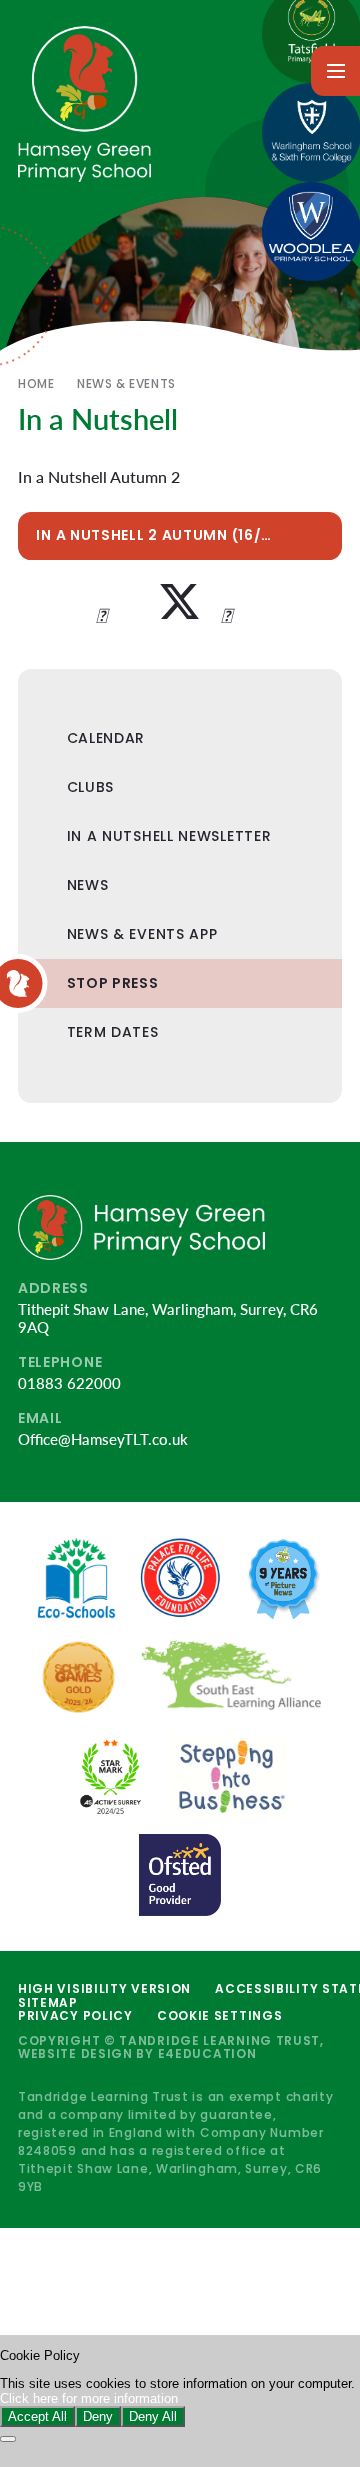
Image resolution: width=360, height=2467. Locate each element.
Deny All (153, 2416)
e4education (207, 2053)
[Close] (8, 2439)
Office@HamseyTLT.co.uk (103, 1439)
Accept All (37, 2416)
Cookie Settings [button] (220, 2015)
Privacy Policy (75, 2015)
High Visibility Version (104, 1988)
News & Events (126, 383)
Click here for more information (89, 2398)
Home (36, 383)
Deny (98, 2416)
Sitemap (48, 2002)
